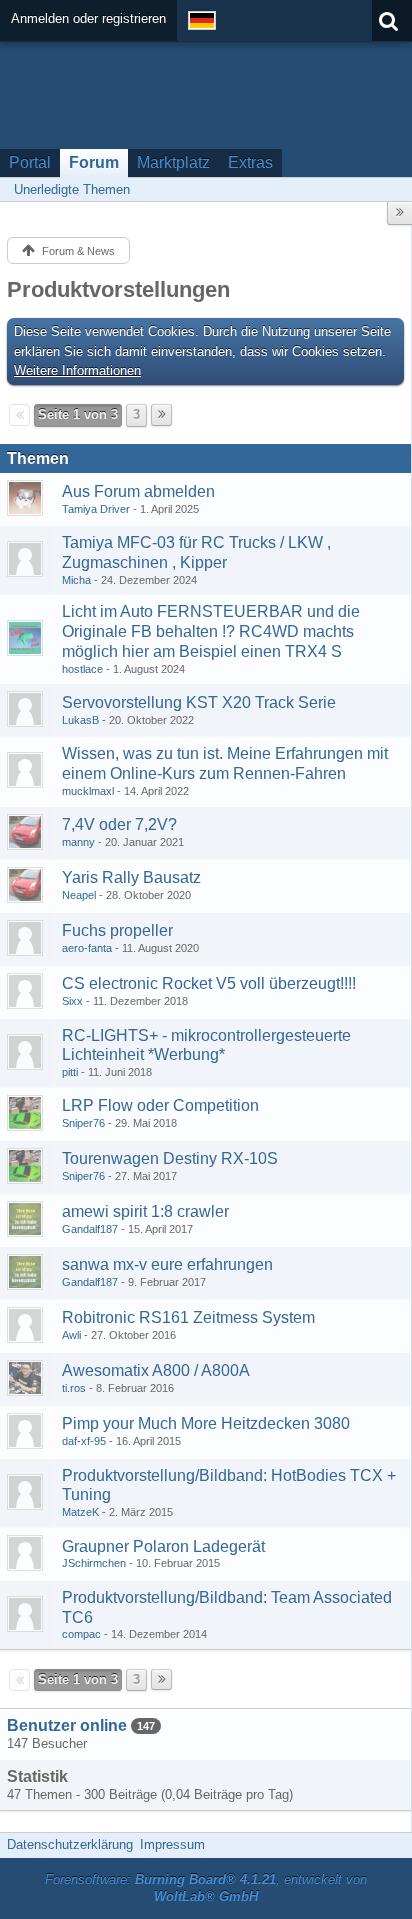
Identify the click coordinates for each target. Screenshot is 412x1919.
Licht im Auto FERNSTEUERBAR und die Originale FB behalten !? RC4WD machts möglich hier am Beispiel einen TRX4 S (211, 631)
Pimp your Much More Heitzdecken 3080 (206, 1423)
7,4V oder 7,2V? (119, 824)
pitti (70, 1072)
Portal (30, 162)
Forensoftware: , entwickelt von (206, 1888)
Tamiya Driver (96, 509)
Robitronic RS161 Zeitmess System (188, 1317)
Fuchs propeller (117, 930)
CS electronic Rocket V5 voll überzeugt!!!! (209, 983)
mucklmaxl (88, 791)
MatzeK (80, 1512)
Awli (71, 1335)
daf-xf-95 (84, 1441)
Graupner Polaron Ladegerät (163, 1546)
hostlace (82, 669)
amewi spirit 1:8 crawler (145, 1211)
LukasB (80, 720)
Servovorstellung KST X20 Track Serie (199, 702)
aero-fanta (87, 948)
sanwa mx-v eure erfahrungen (167, 1264)
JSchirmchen (94, 1563)
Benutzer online (67, 1725)
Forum (94, 162)
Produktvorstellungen (118, 289)
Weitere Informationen (77, 370)
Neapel (79, 895)
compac (81, 1634)
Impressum (172, 1844)
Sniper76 (83, 1123)
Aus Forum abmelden (138, 491)
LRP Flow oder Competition (160, 1105)
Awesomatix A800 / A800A (156, 1370)
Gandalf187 (90, 1229)
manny (78, 842)
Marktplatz (173, 162)
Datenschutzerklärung (70, 1844)
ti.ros (74, 1388)
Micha (76, 580)
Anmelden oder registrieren (88, 18)
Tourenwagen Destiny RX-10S (170, 1158)
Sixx (72, 1001)
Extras (250, 162)
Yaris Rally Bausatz (131, 877)
